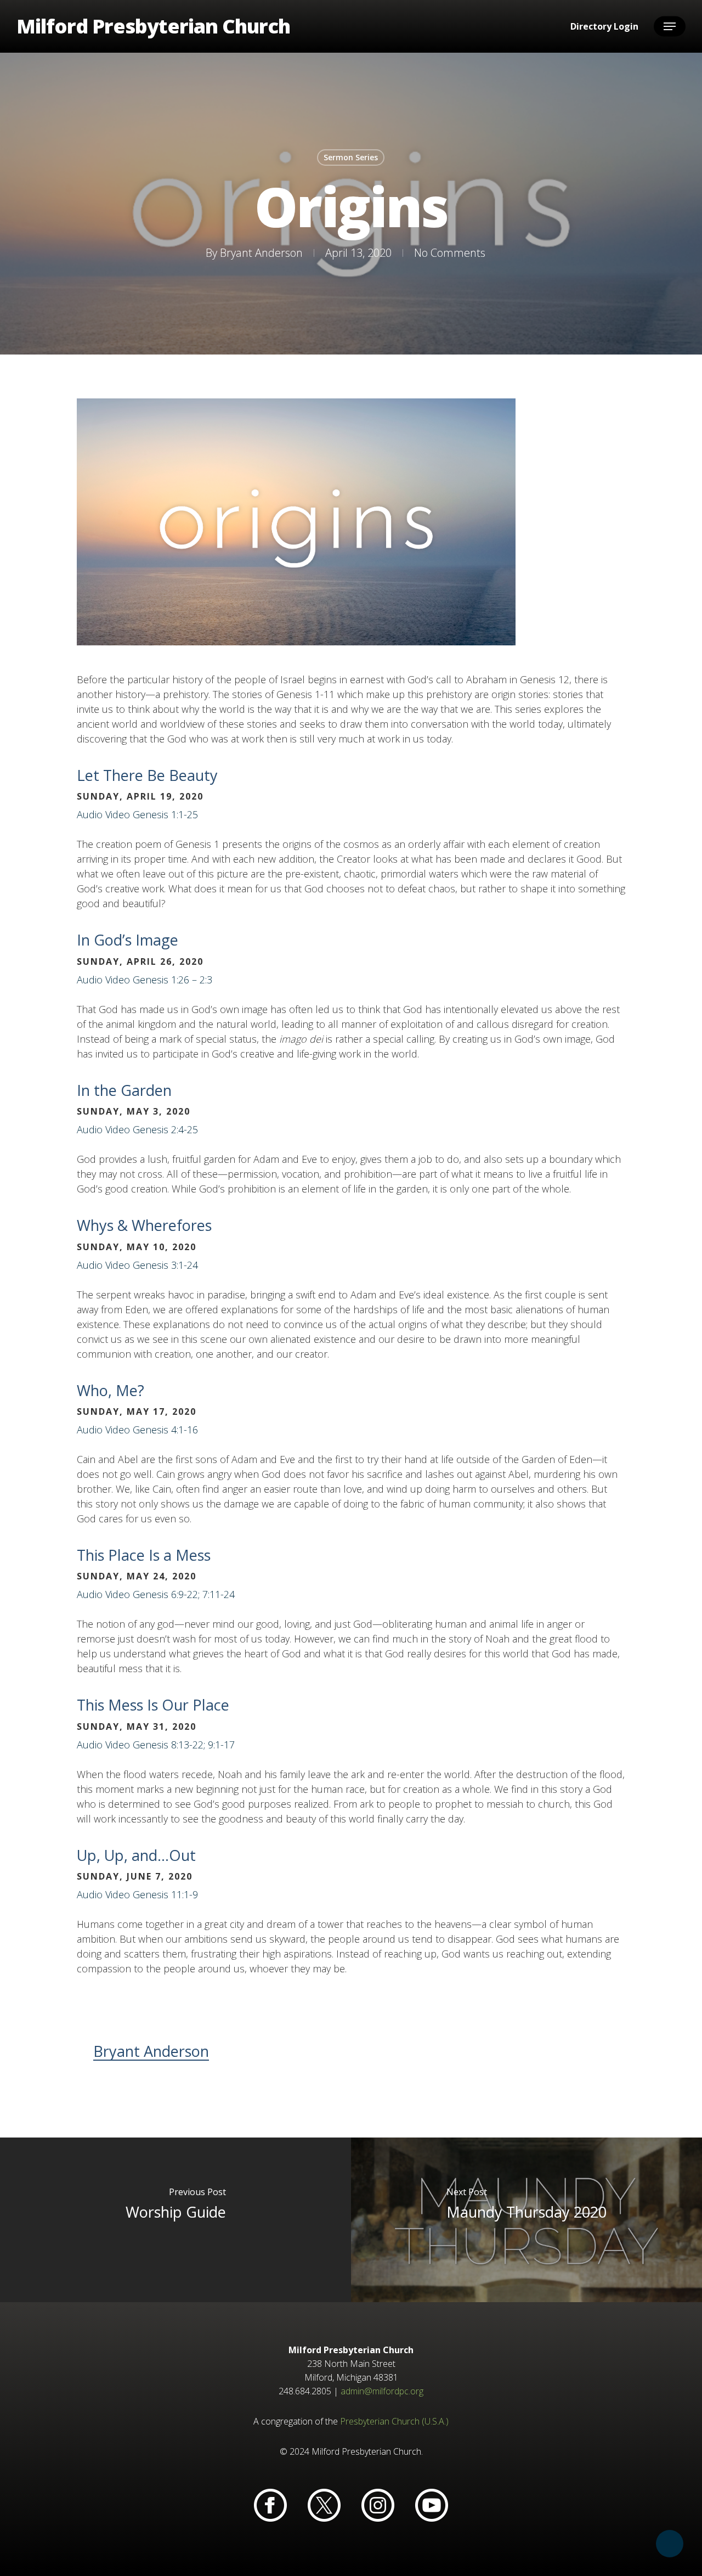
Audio (90, 814)
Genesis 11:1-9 (165, 1894)
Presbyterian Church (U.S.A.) (394, 2421)
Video (118, 814)
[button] (670, 27)
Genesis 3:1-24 (165, 1265)
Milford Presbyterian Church (153, 26)
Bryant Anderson (261, 253)
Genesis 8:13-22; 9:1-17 (184, 1745)
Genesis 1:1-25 (165, 814)
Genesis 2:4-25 (165, 1129)
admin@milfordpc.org (382, 2391)
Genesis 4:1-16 (165, 1430)
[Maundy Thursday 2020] (526, 2220)
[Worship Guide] (175, 2220)
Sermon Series (351, 157)
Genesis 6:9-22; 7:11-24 (184, 1594)
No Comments (450, 253)
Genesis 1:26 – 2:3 (172, 980)
